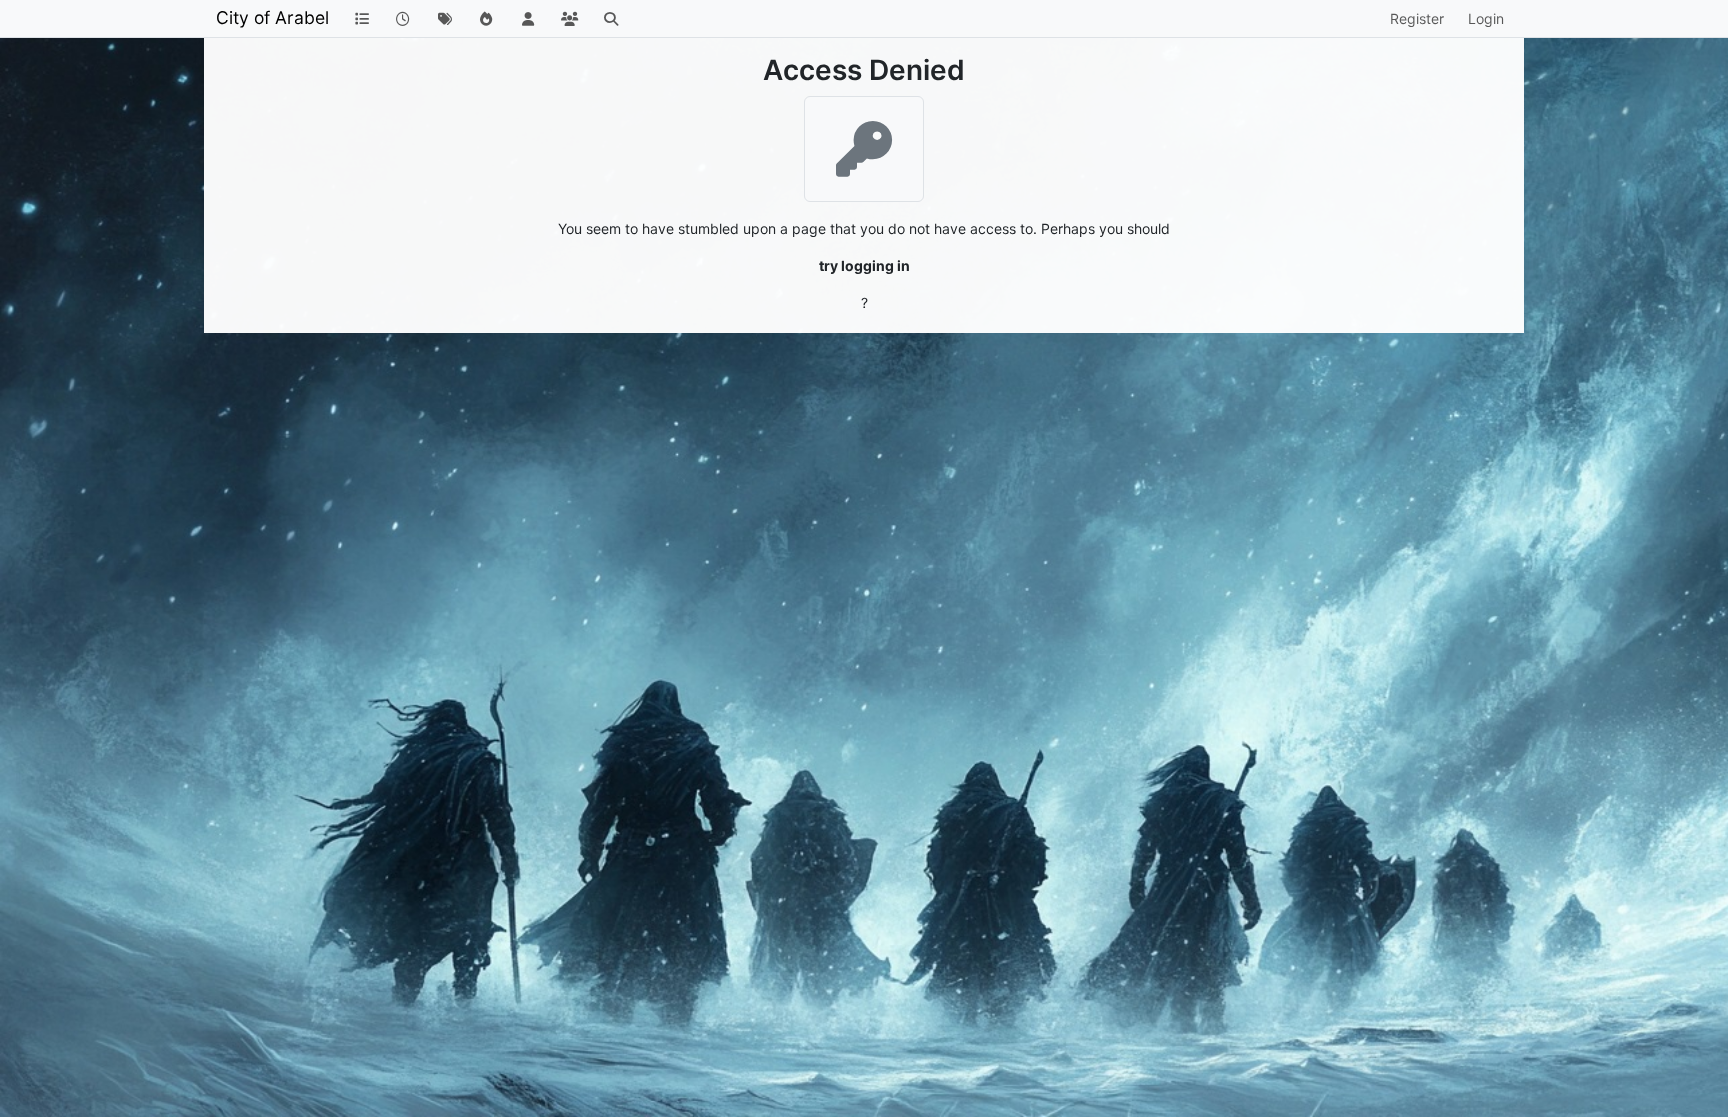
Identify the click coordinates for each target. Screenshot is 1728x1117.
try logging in (864, 265)
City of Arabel (272, 17)
